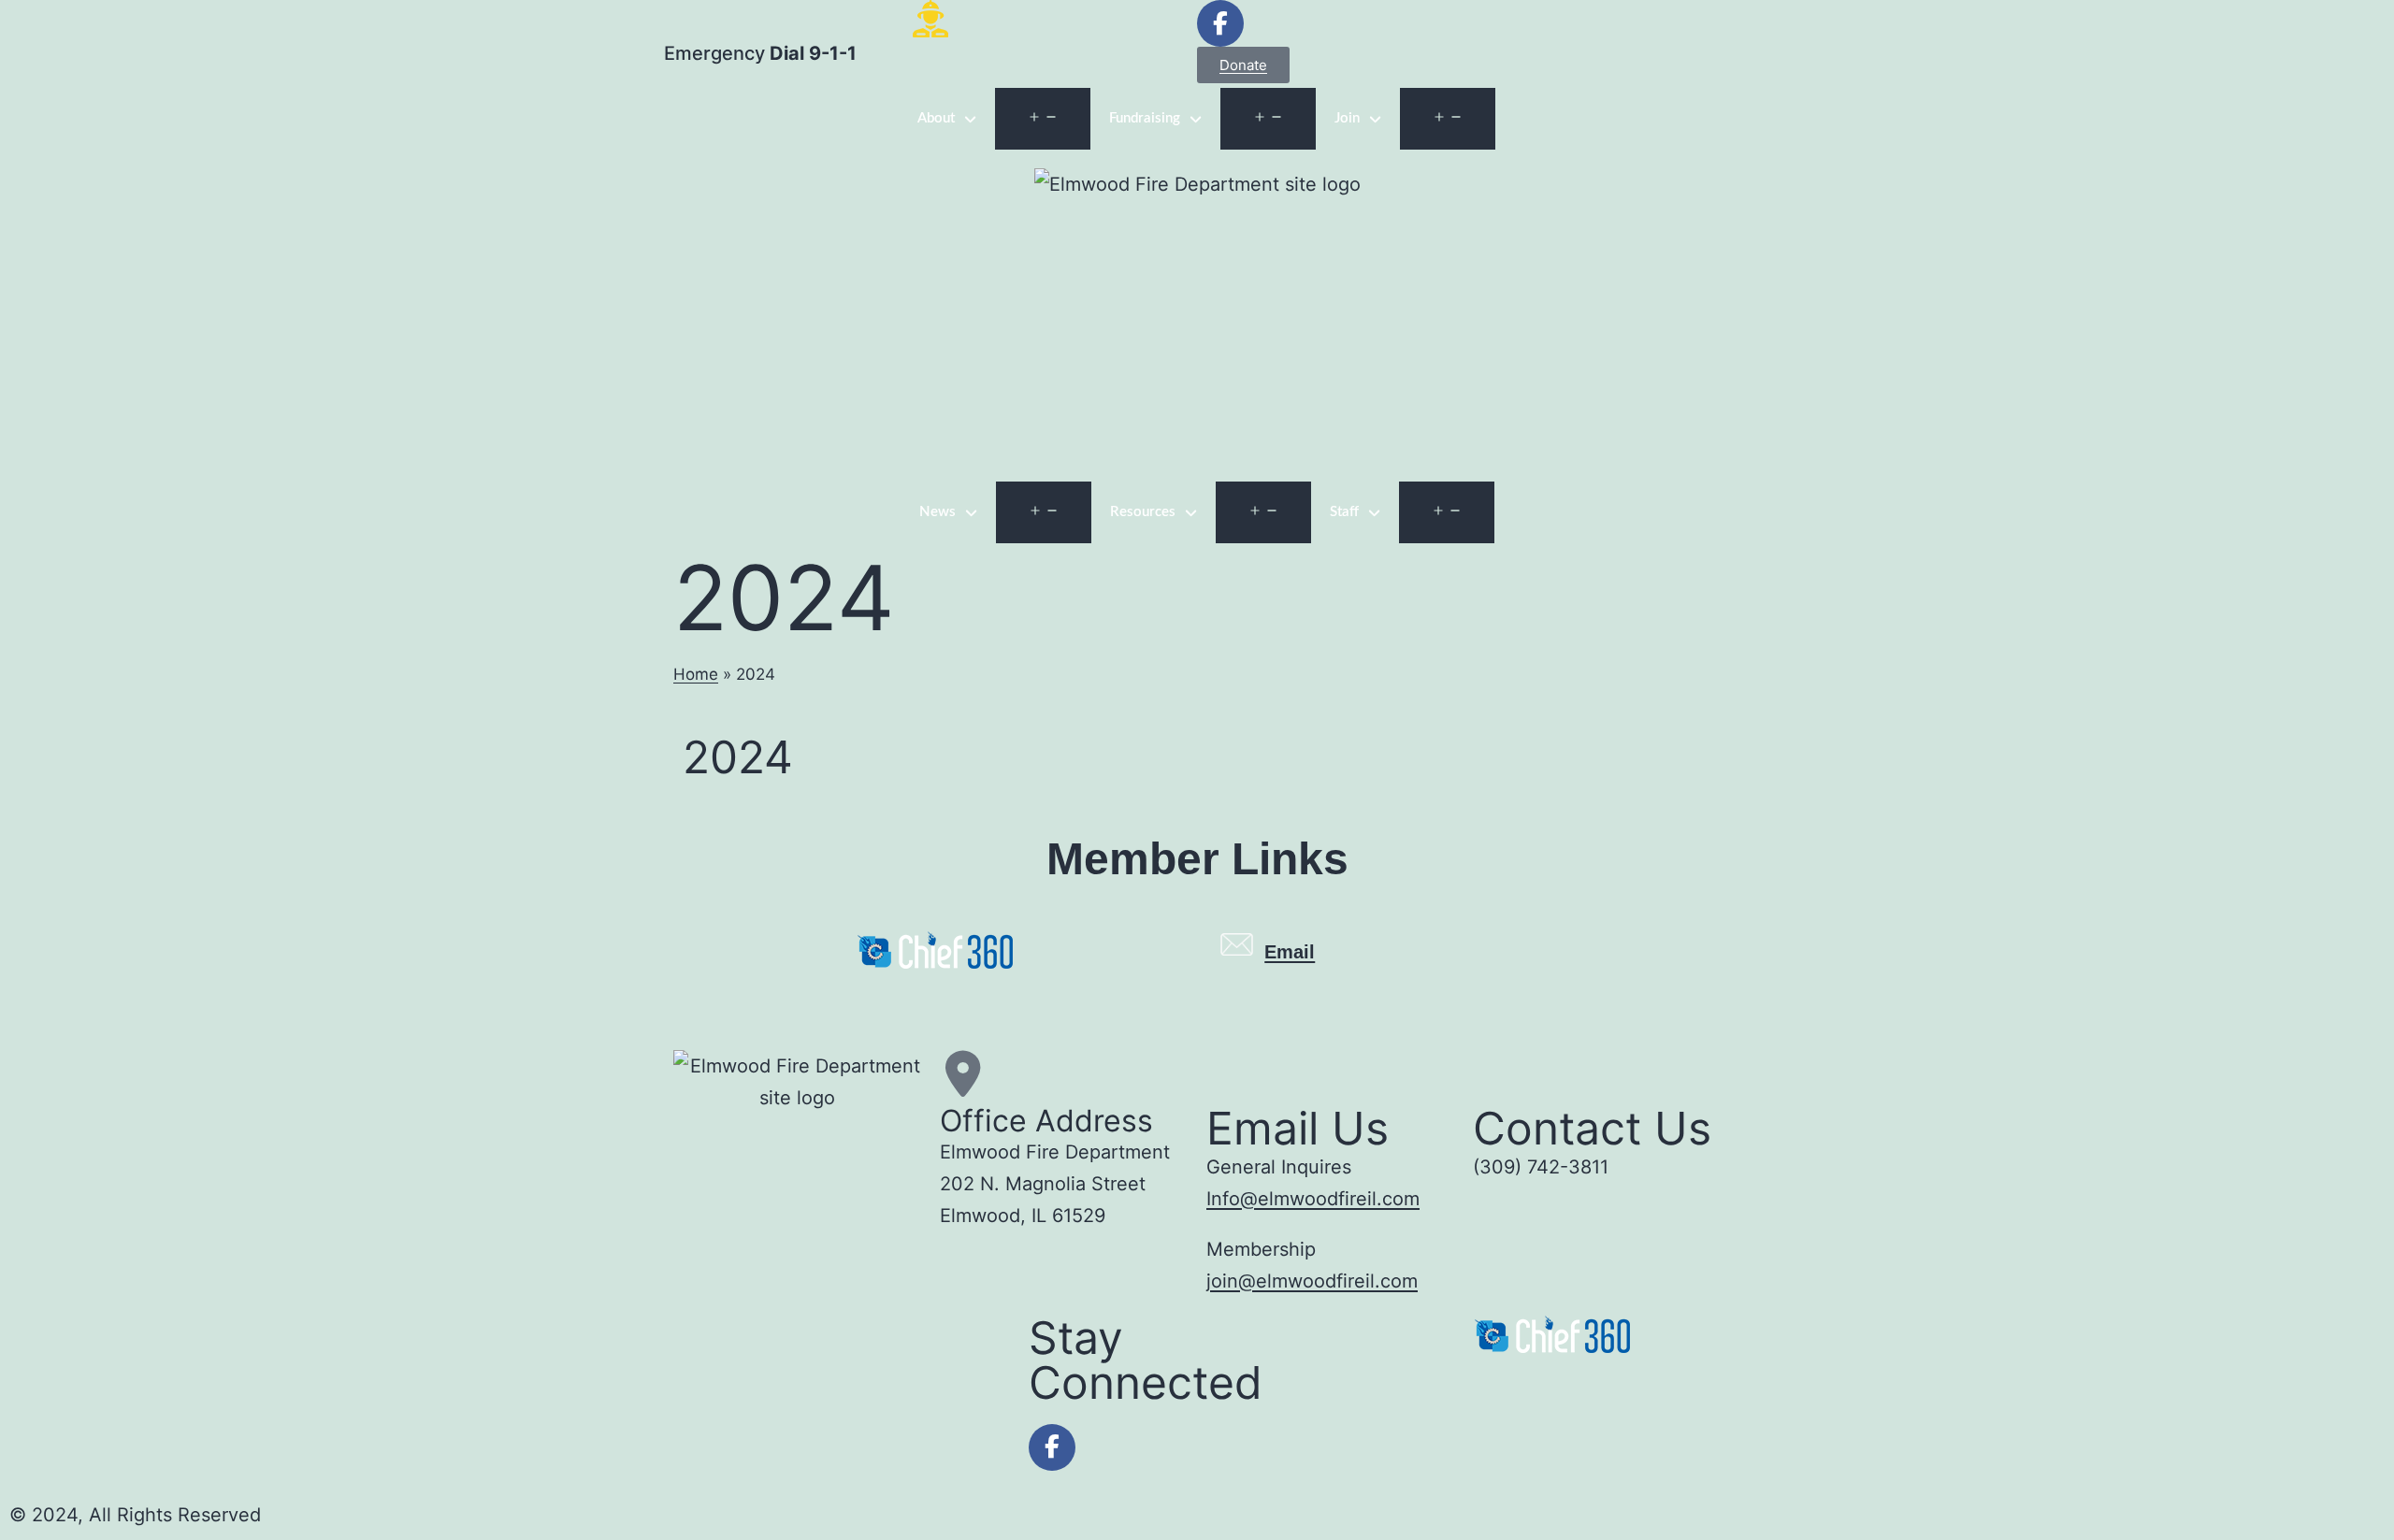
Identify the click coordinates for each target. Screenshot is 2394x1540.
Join (1347, 118)
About (936, 118)
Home (696, 674)
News (937, 512)
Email (1290, 952)
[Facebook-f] (1052, 1447)
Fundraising (1145, 118)
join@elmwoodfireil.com (1312, 1281)
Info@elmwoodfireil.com (1313, 1199)
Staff (1344, 512)
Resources (1143, 512)
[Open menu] (1043, 119)
